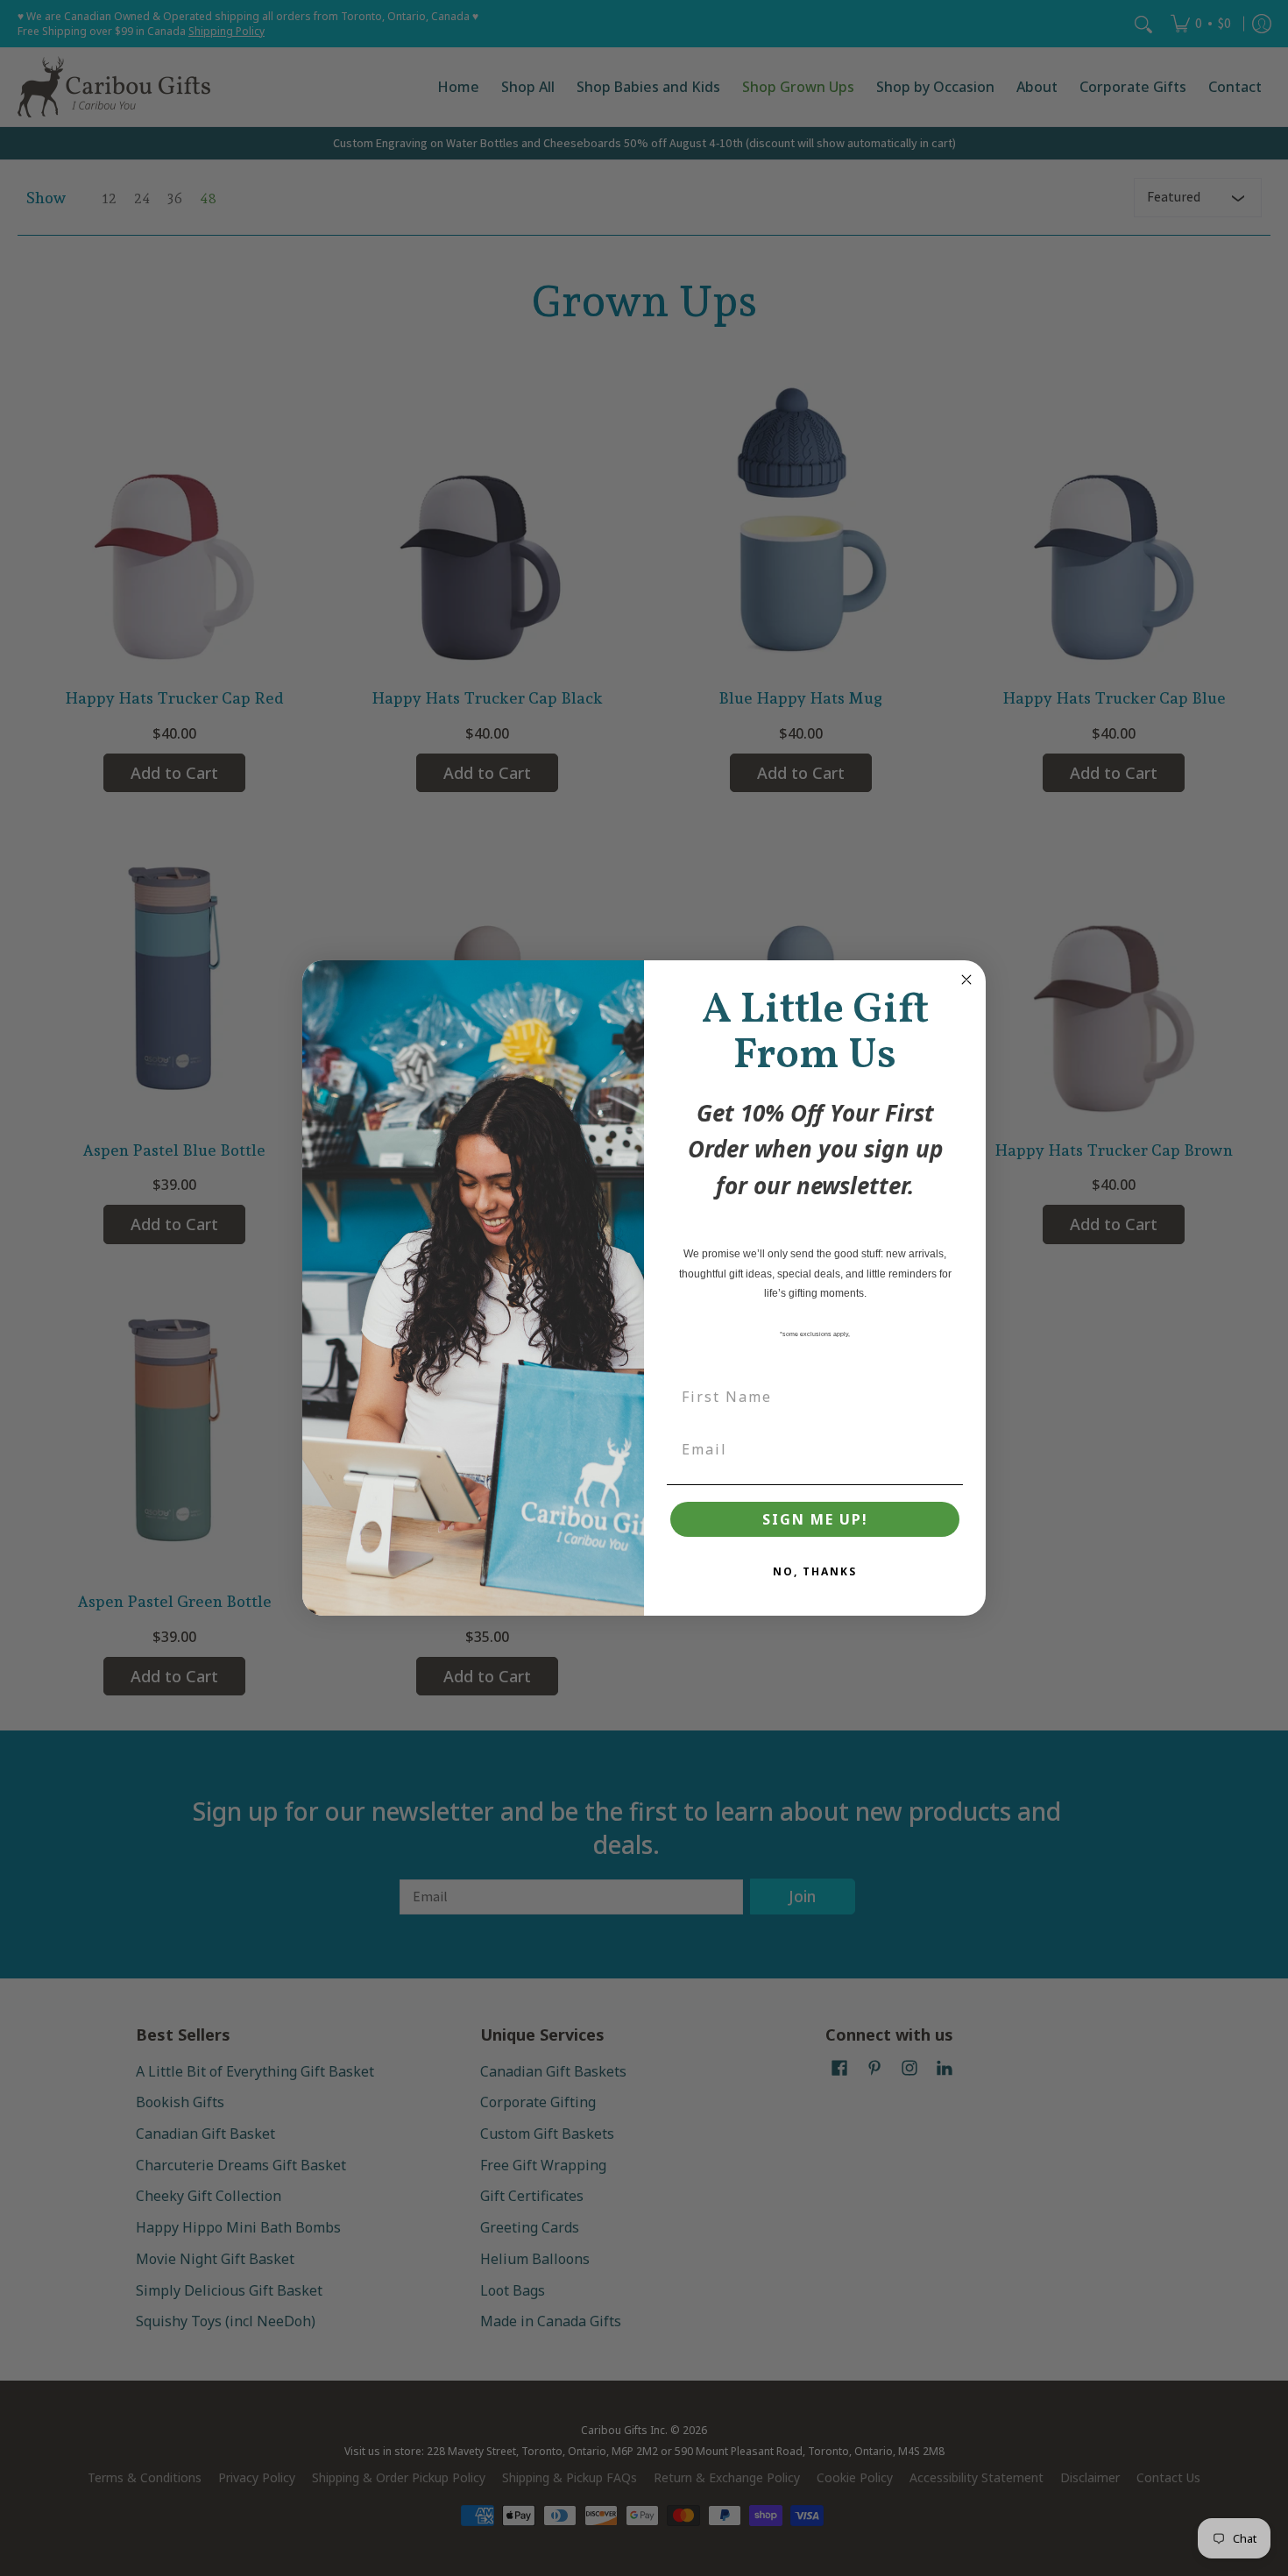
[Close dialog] (966, 980)
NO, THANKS (815, 1571)
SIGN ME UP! (815, 1519)
